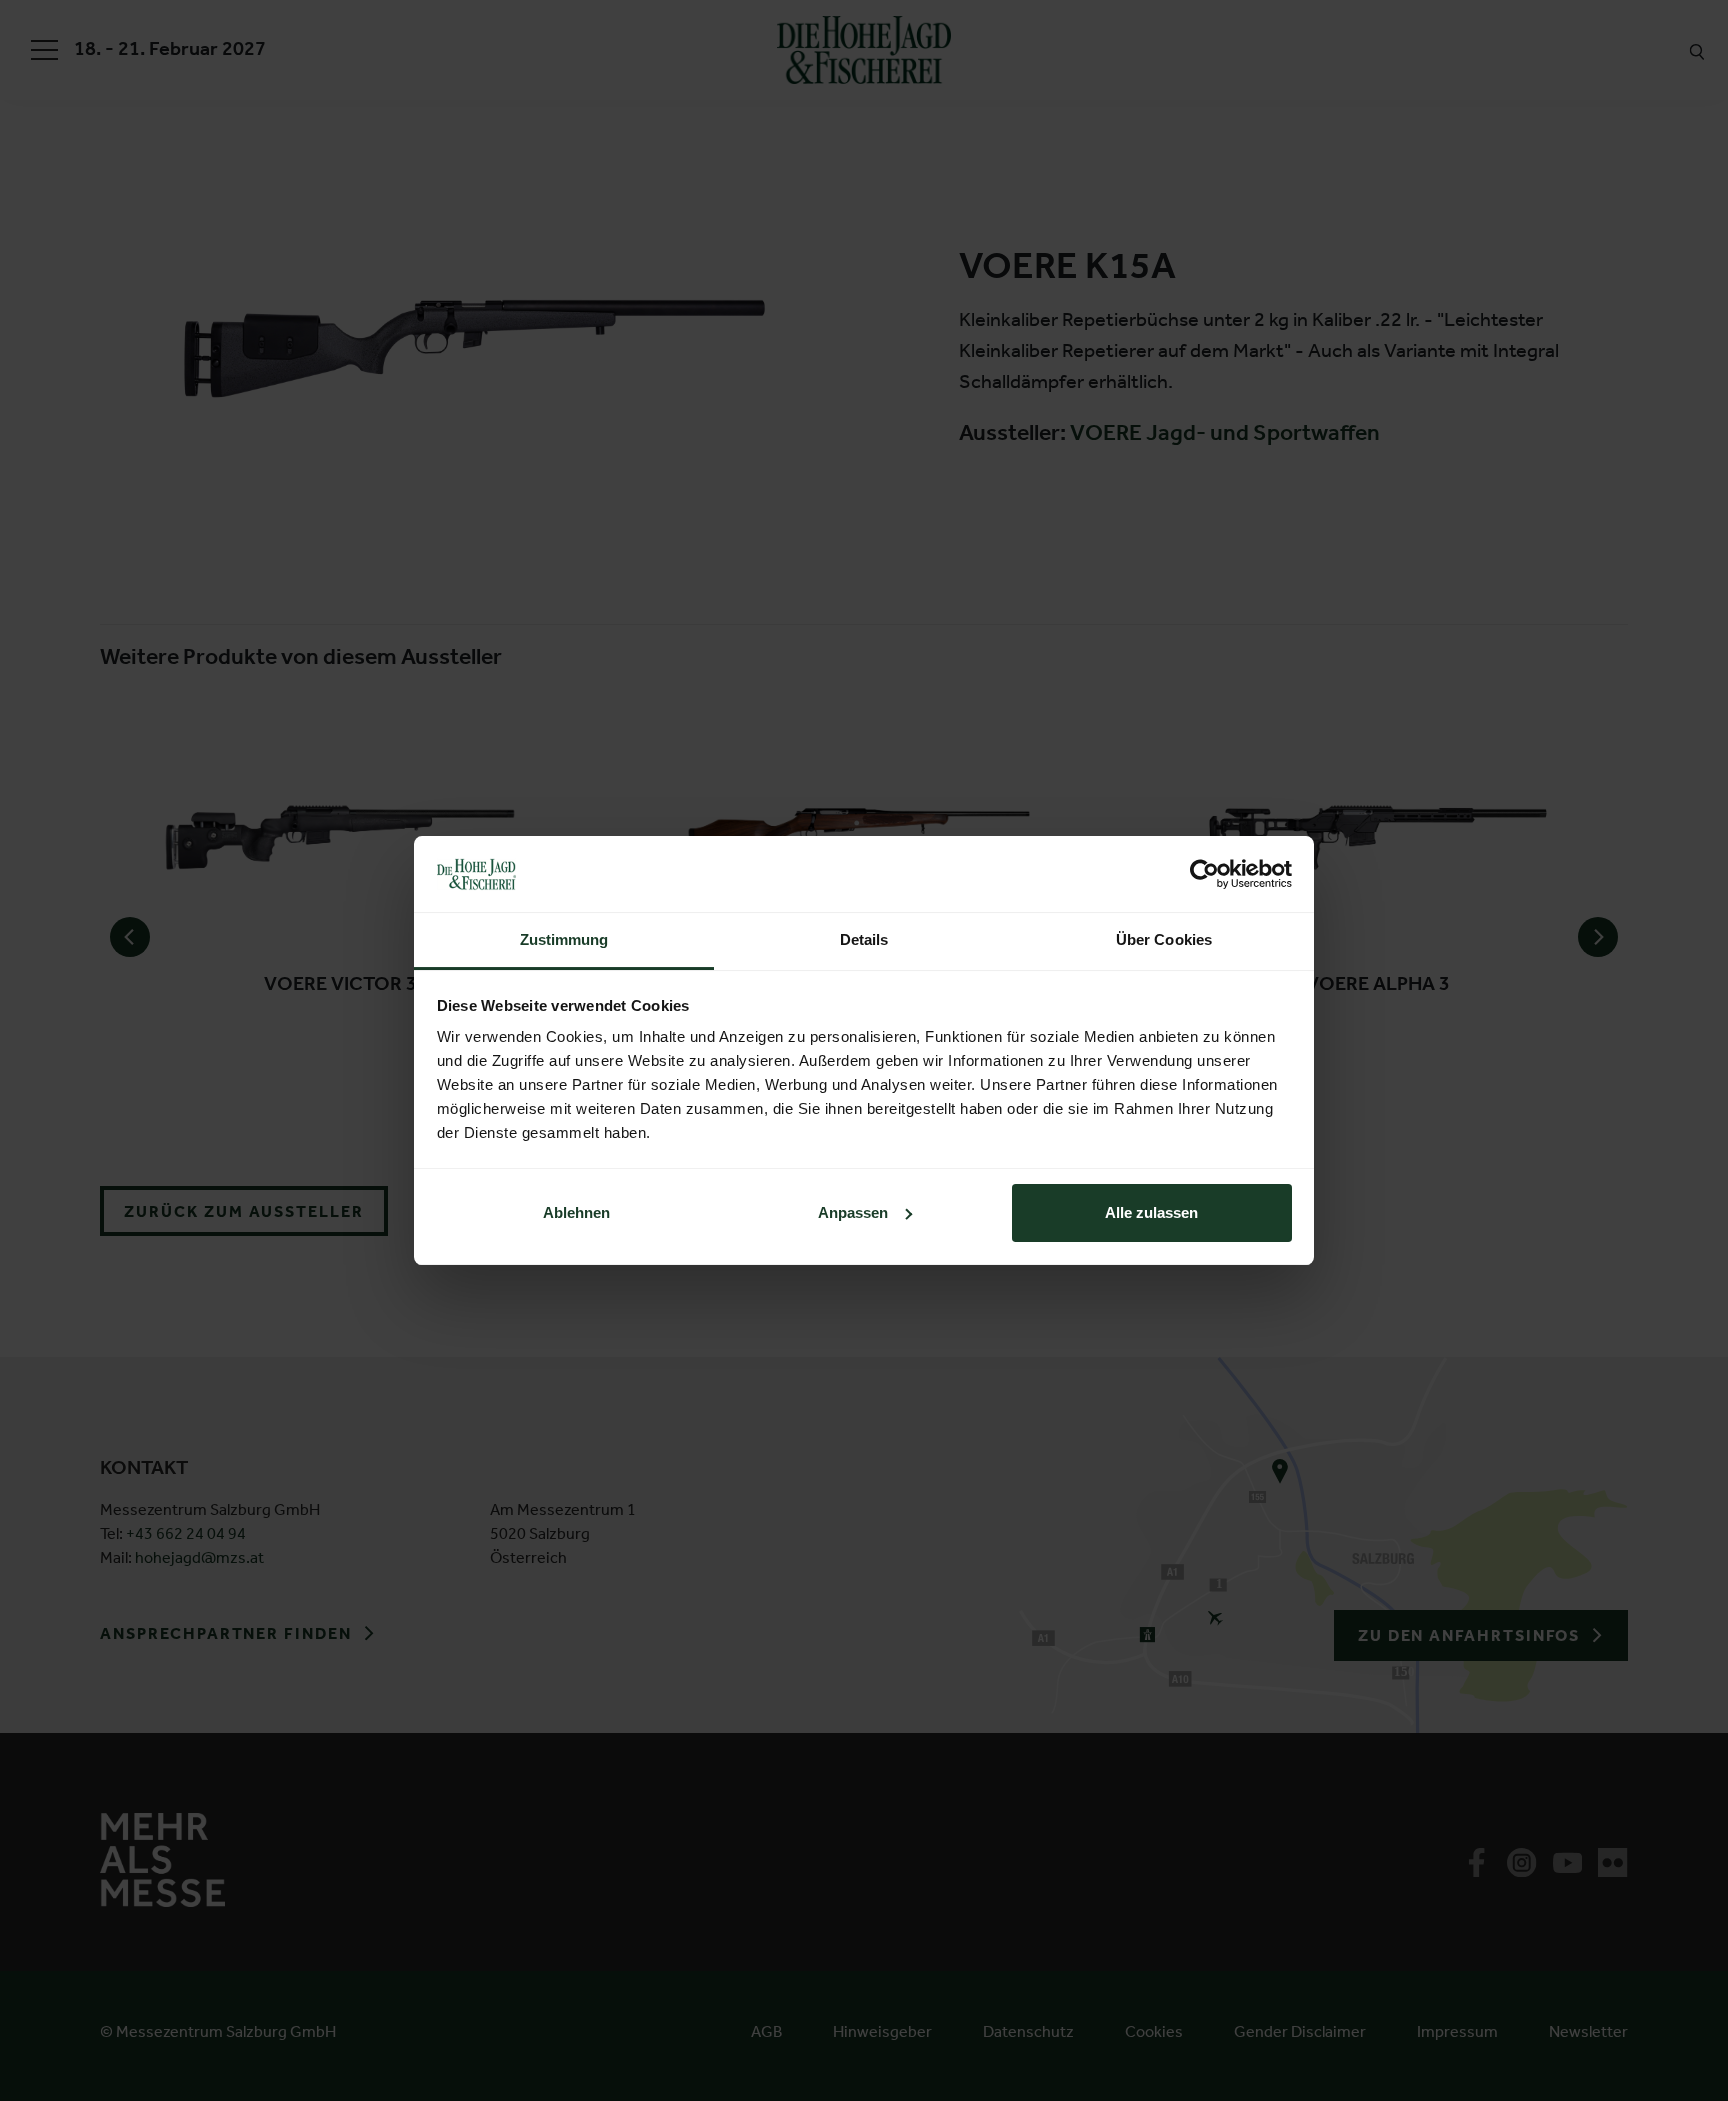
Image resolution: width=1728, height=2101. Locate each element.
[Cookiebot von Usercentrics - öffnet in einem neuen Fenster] (1204, 874)
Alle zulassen (1151, 1212)
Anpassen (853, 1212)
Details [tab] (864, 939)
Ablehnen (576, 1212)
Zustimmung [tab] (564, 939)
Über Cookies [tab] (1164, 939)
